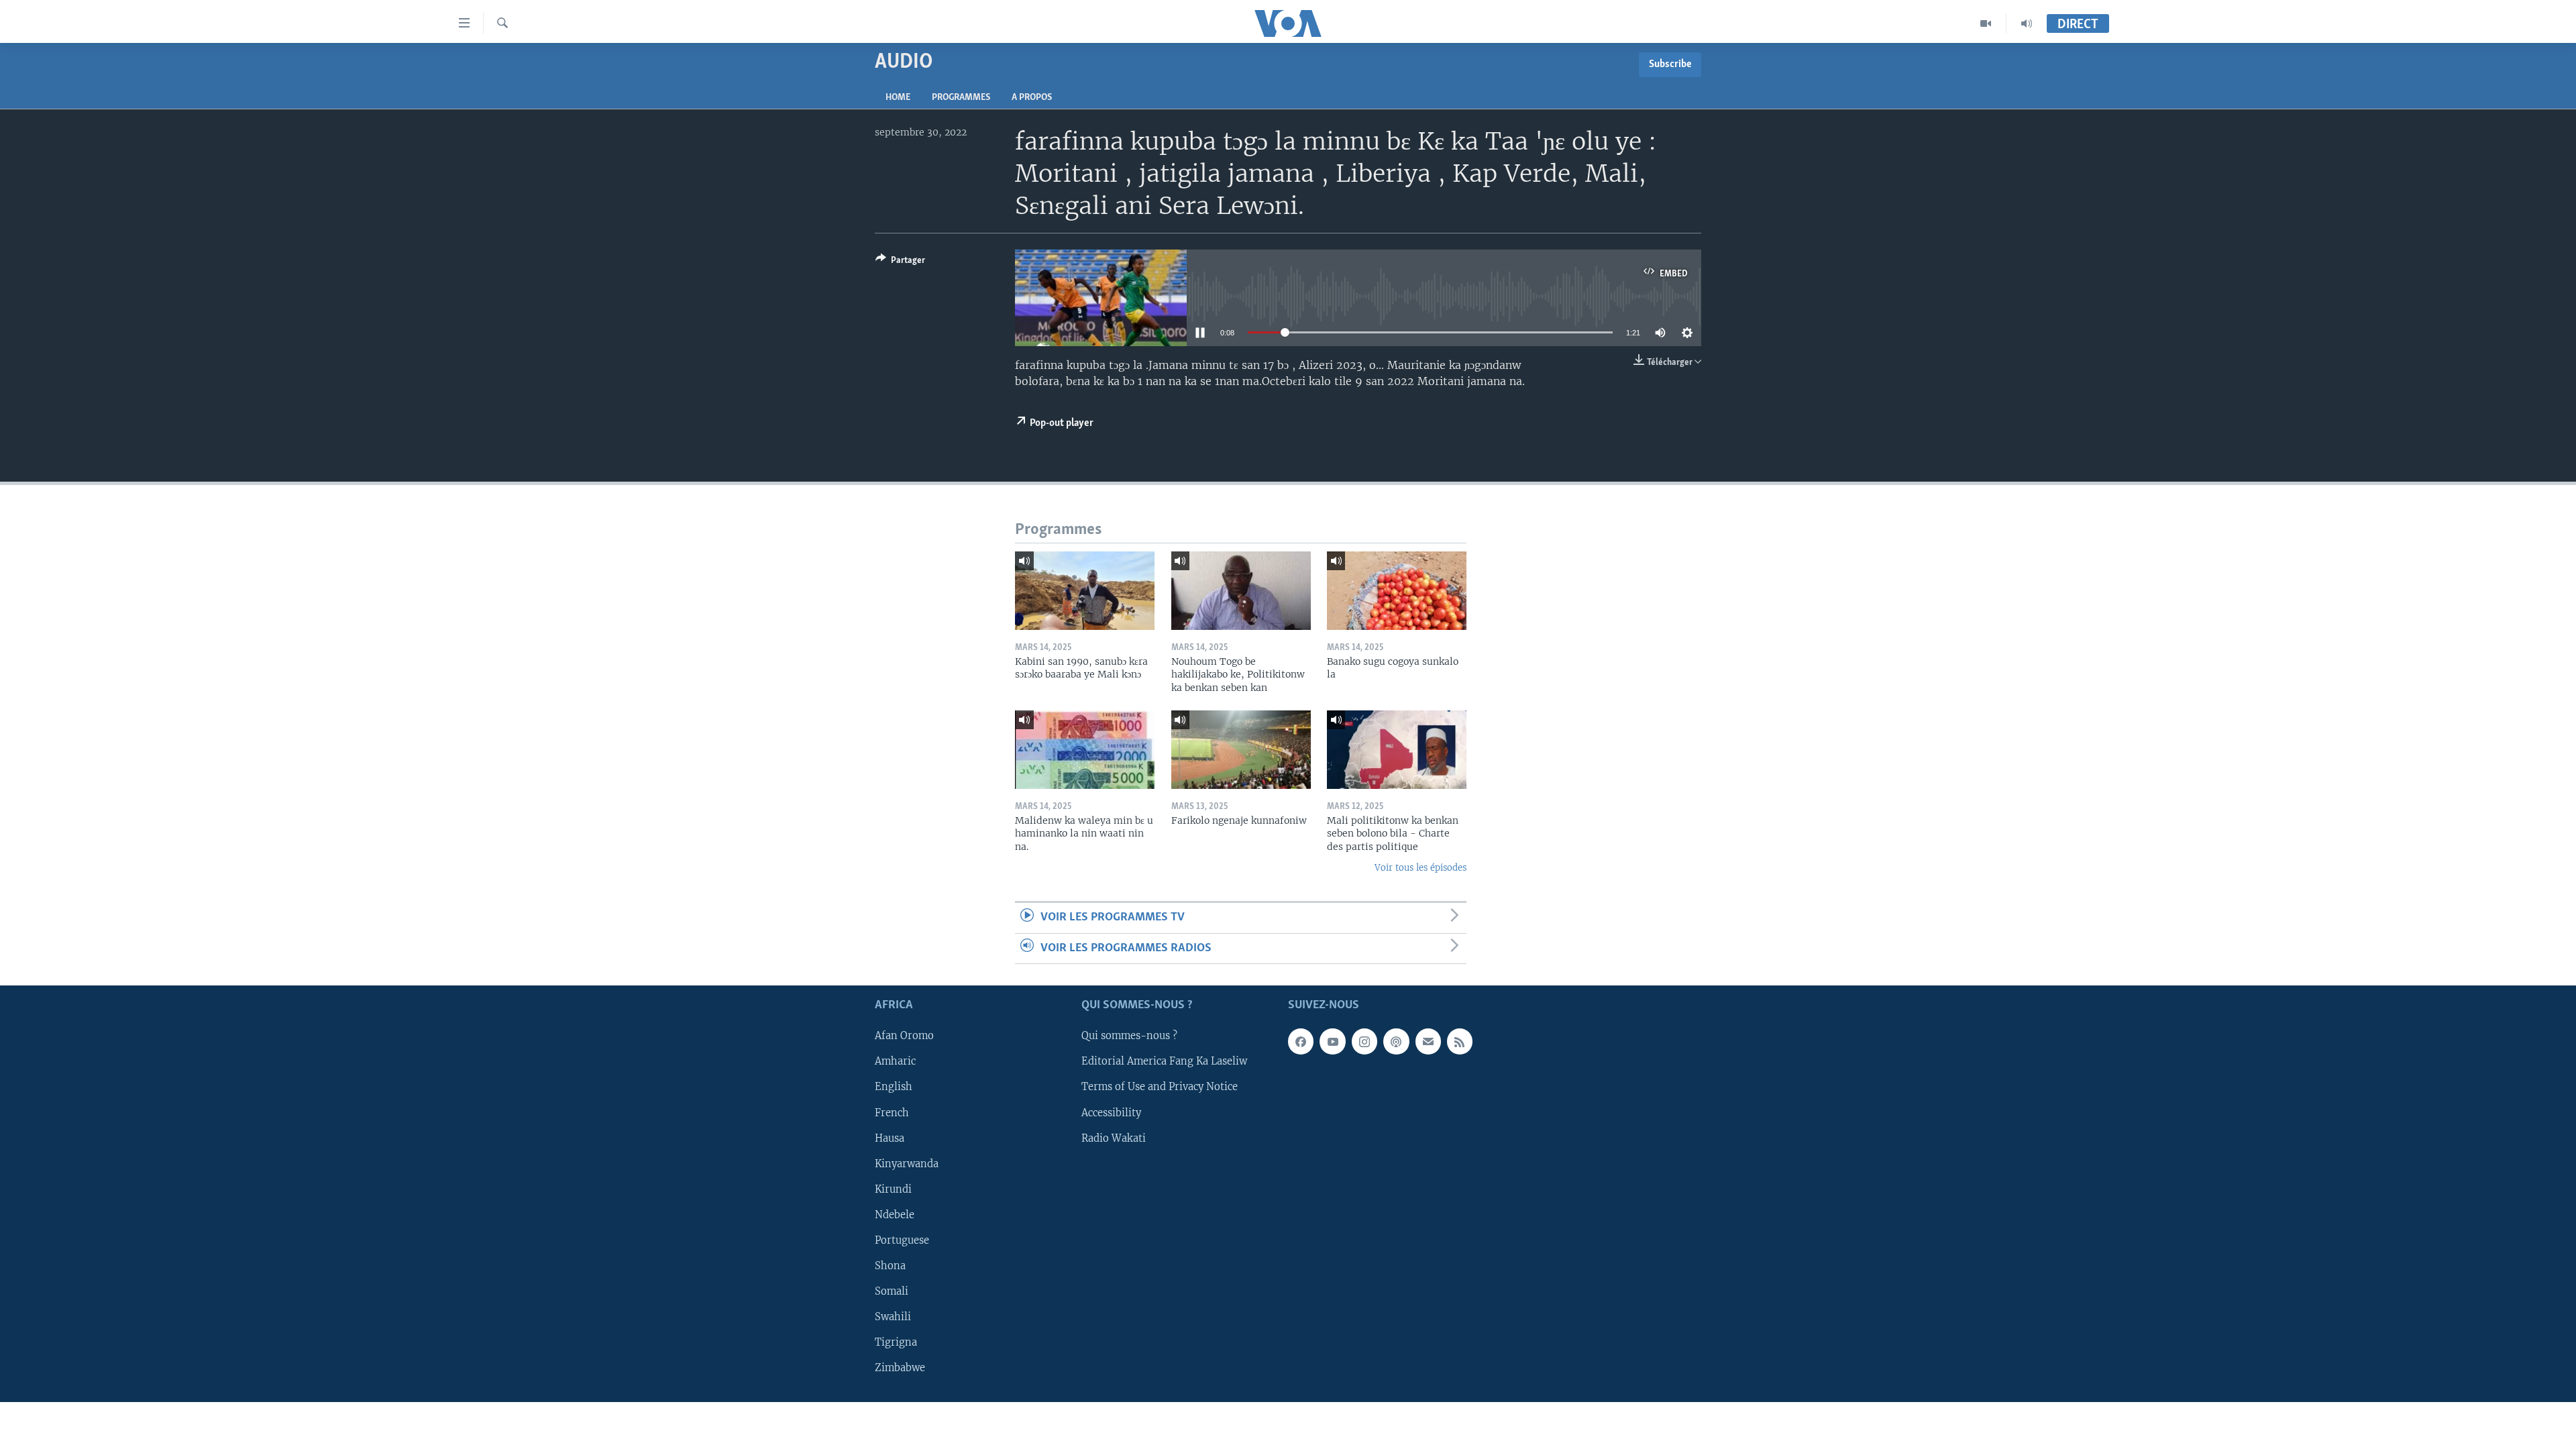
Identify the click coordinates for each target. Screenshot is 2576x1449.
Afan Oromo (904, 1036)
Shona (890, 1266)
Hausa (890, 1138)
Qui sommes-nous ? (1129, 1036)
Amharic (895, 1062)
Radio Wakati (1114, 1138)
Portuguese (902, 1240)
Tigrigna (896, 1342)
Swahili (893, 1317)
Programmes (961, 98)
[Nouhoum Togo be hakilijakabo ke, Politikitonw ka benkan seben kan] (1241, 591)
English (894, 1087)
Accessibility (1111, 1113)
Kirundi (893, 1189)
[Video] (1986, 23)
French (892, 1113)
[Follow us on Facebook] (1301, 1042)
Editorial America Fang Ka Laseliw (1164, 1062)
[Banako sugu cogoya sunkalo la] (1397, 591)
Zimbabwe (900, 1368)
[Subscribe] (1428, 1042)
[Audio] (2027, 23)
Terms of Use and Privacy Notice (1160, 1087)
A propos (1032, 98)
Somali (892, 1291)
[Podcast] (1396, 1042)
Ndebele (895, 1215)
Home (898, 98)
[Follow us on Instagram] (1364, 1042)
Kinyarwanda (907, 1164)
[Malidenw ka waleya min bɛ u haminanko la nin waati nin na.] (1085, 750)
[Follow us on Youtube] (1332, 1042)
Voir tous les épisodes (1420, 868)
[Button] (900, 262)
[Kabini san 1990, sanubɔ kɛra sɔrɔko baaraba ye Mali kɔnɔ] (1085, 591)
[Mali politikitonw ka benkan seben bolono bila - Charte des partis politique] (1397, 750)
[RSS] (1460, 1042)
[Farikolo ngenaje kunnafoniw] (1241, 750)
